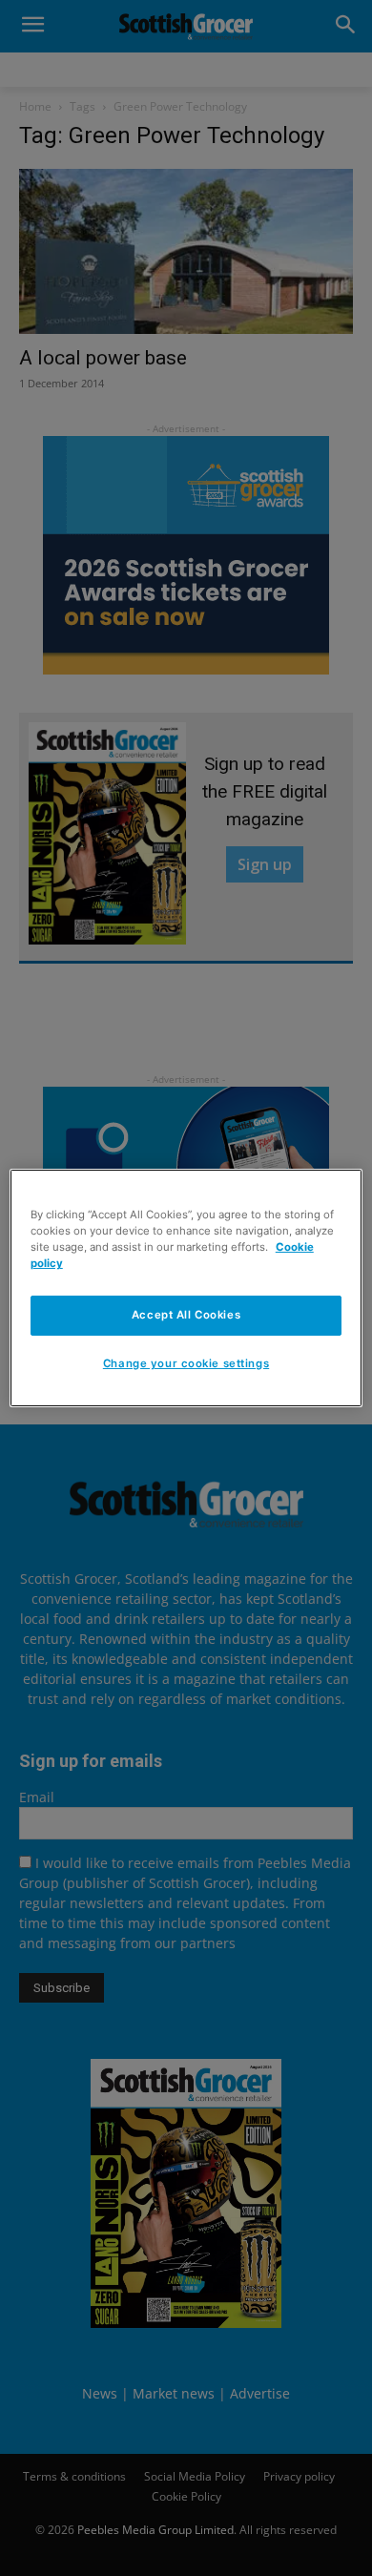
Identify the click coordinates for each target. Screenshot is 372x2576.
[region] (186, 1288)
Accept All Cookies (186, 1315)
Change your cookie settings (186, 1363)
